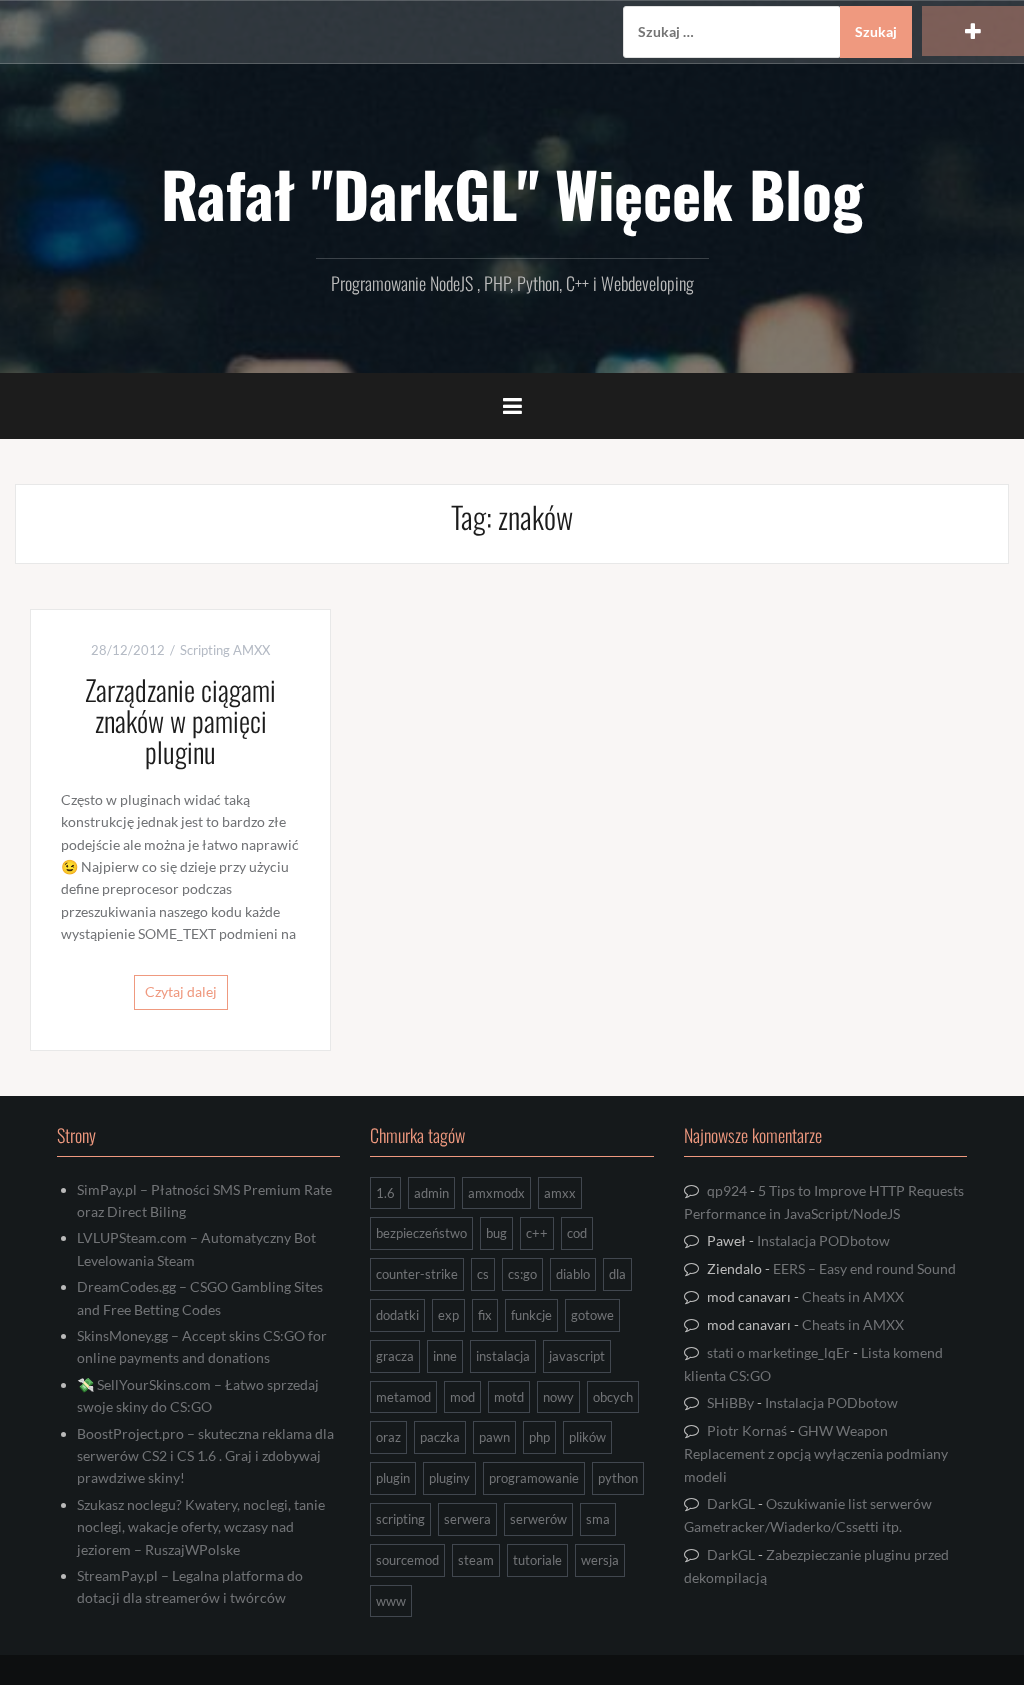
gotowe (592, 1315)
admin (431, 1193)
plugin (393, 1478)
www (391, 1601)
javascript (577, 1356)
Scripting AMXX (225, 650)
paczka (440, 1437)
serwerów (538, 1519)
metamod (403, 1397)
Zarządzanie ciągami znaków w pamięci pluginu (180, 720)
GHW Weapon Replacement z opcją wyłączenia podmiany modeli (816, 1453)
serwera (467, 1519)
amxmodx (496, 1193)
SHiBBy (730, 1402)
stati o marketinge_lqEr (778, 1352)
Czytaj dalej (181, 991)
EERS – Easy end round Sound (864, 1268)
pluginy (449, 1478)
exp (448, 1315)
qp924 (727, 1190)
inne (445, 1356)
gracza (395, 1356)
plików (587, 1437)
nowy (558, 1397)
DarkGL (731, 1503)
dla (617, 1274)
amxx (560, 1193)
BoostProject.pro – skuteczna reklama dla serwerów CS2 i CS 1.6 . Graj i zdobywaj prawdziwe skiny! (205, 1456)
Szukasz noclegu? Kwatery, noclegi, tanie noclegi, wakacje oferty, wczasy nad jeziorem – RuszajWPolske (201, 1527)
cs (483, 1274)
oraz (388, 1437)
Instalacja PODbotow (823, 1240)
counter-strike (417, 1274)
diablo (573, 1274)
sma (598, 1519)
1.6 (385, 1193)
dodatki (397, 1315)
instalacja (503, 1356)
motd (509, 1397)
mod (462, 1397)
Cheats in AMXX (853, 1296)
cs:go (522, 1274)
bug (496, 1233)
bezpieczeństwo (421, 1233)
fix (485, 1315)
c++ (537, 1233)
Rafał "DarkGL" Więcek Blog (512, 193)
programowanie (534, 1478)
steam (476, 1560)
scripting (400, 1519)
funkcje (531, 1315)
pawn (494, 1437)
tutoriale (537, 1560)
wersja (600, 1560)
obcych (613, 1397)
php (539, 1437)
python (618, 1478)
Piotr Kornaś (747, 1430)
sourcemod (407, 1560)
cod (577, 1233)
